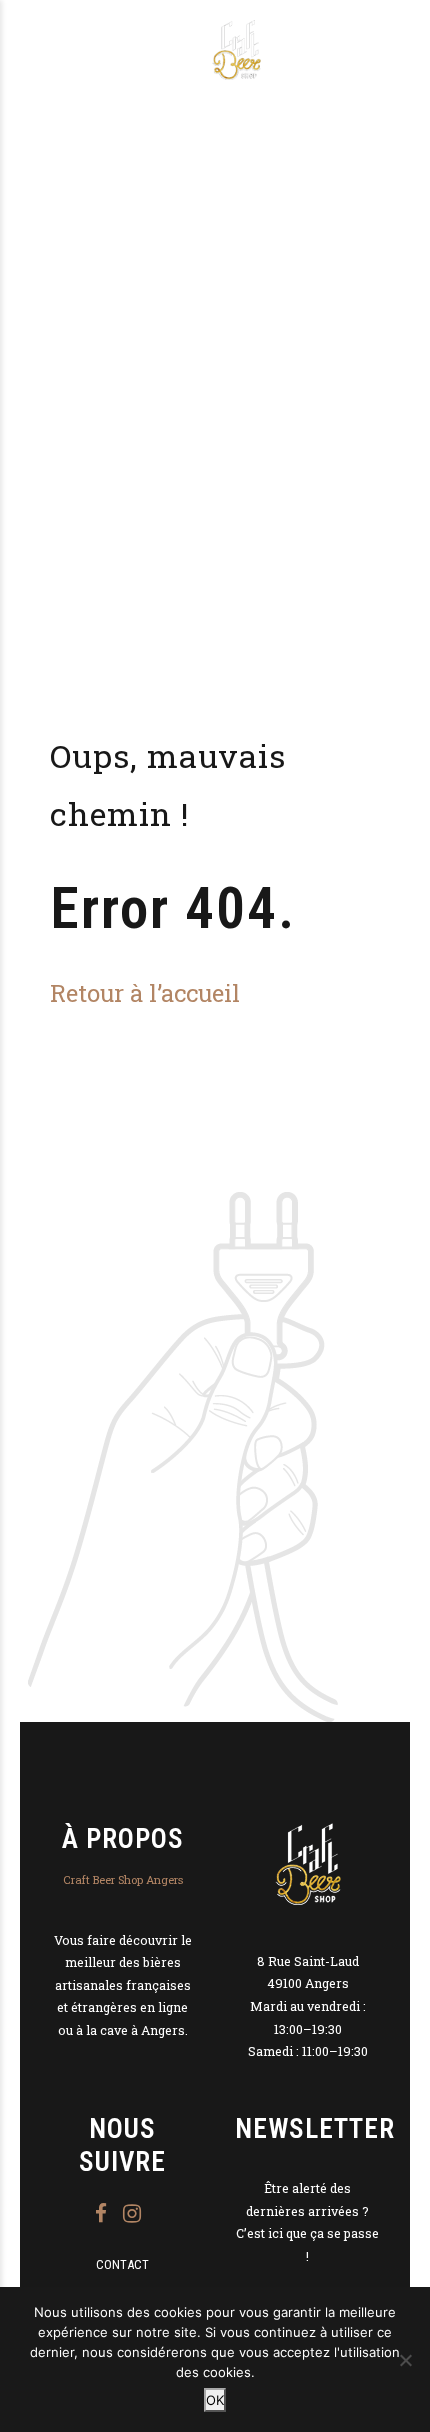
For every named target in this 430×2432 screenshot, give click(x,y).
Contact (122, 2264)
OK (215, 2400)
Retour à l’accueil (145, 992)
